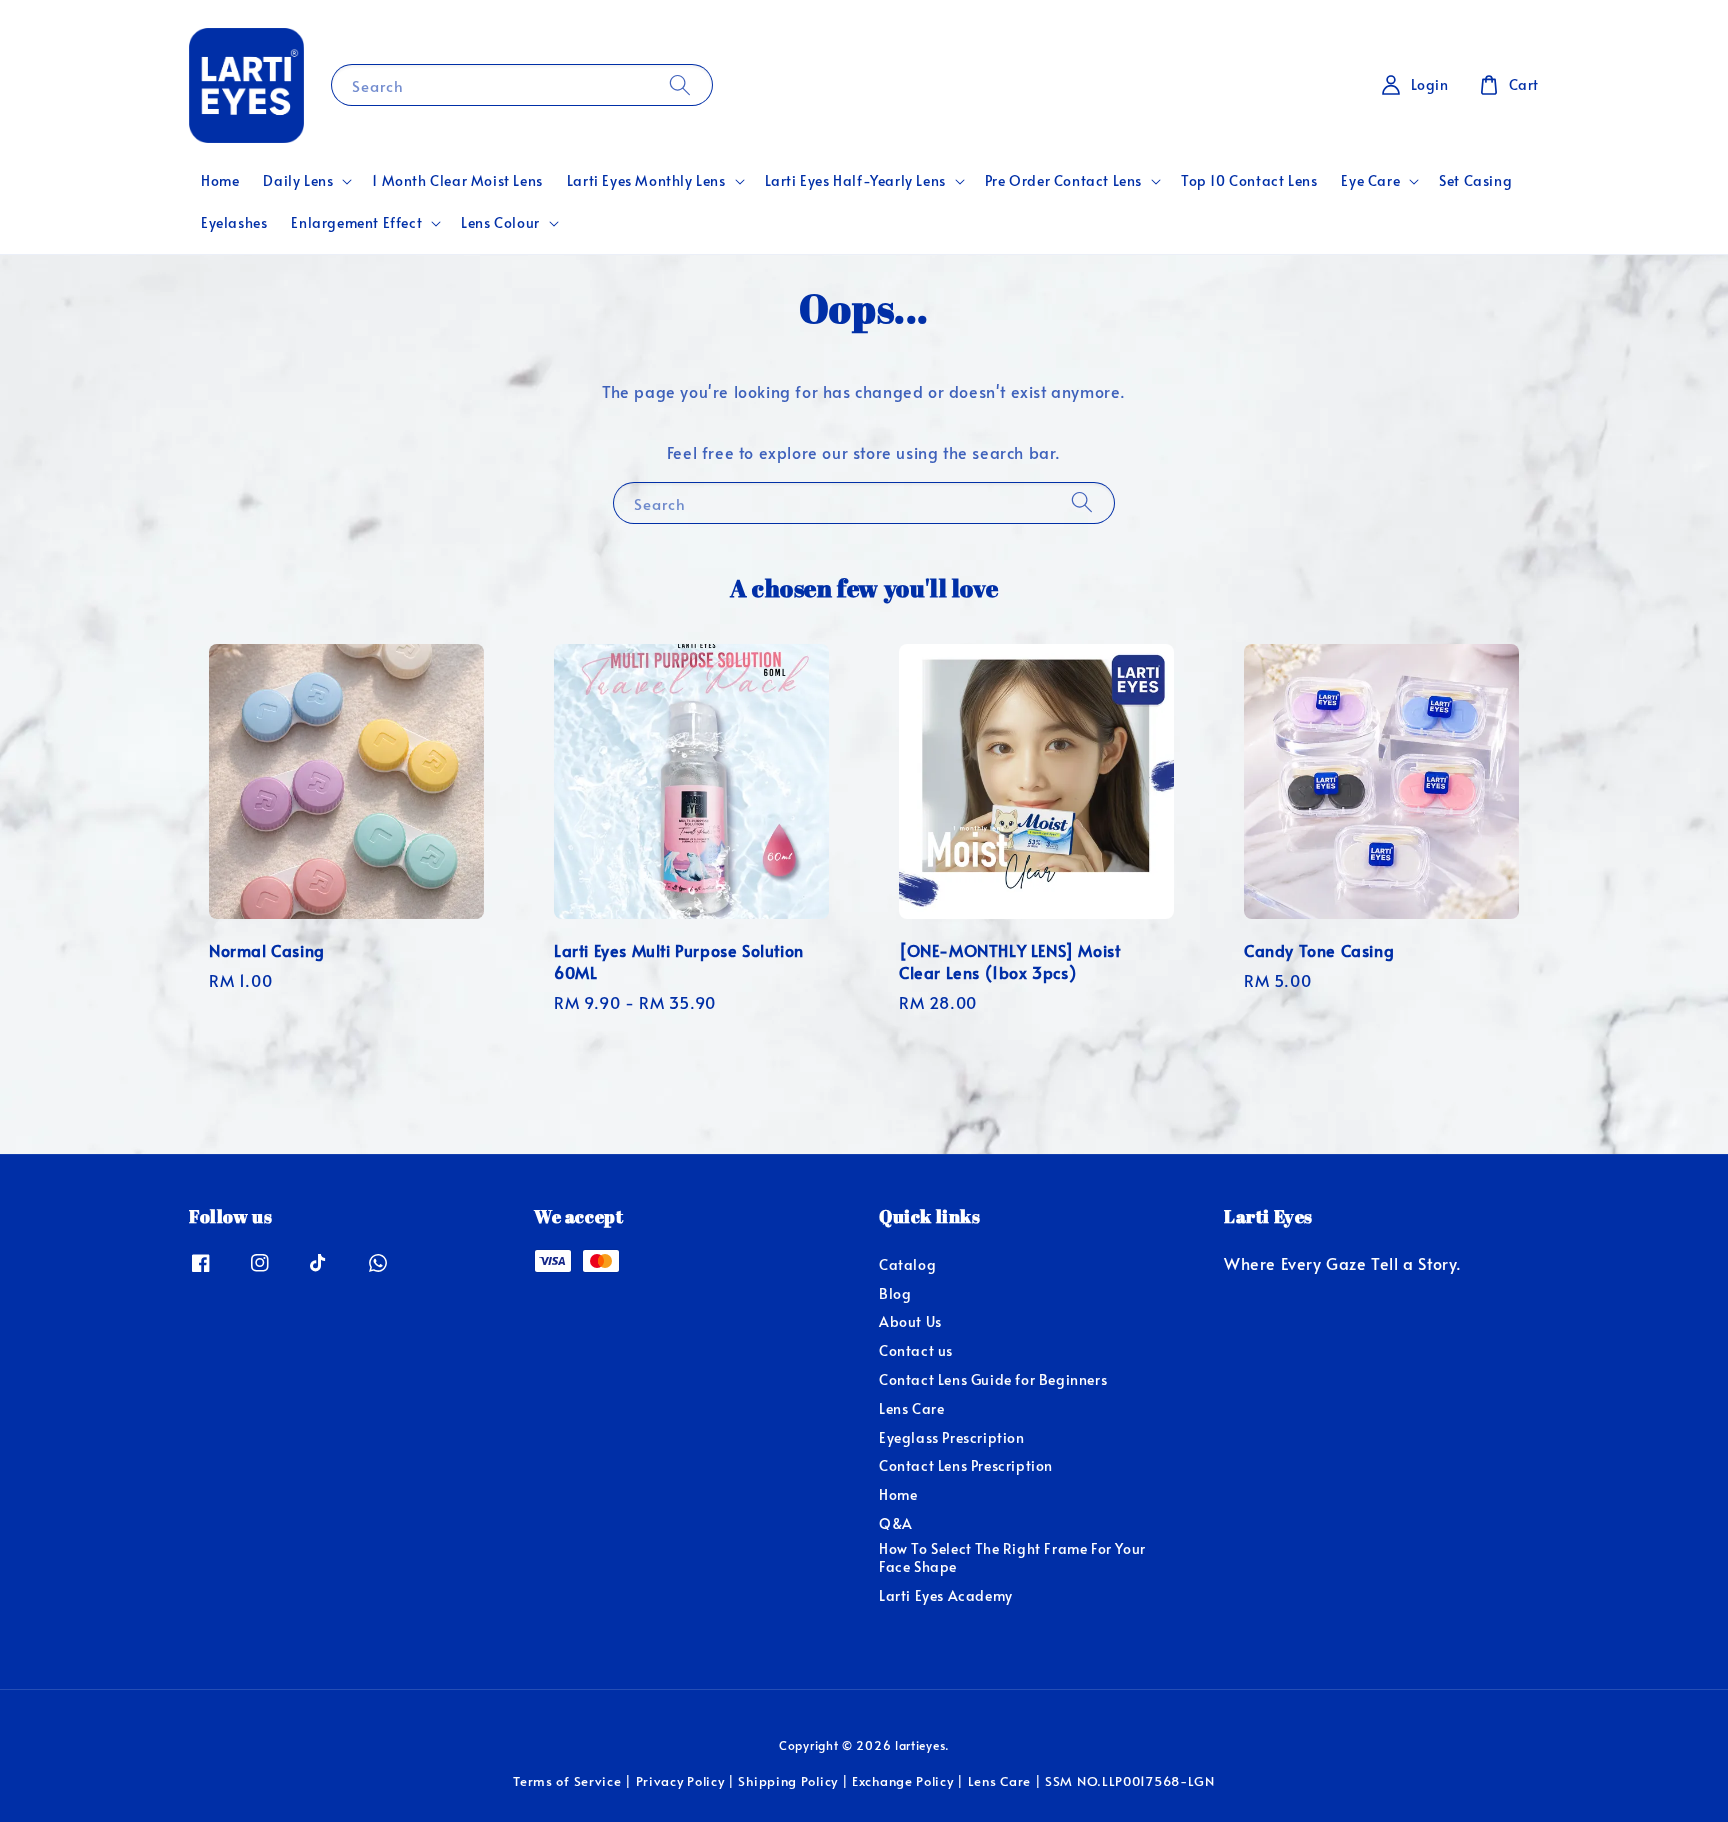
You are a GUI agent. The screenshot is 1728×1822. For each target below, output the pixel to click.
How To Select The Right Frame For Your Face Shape (1012, 1557)
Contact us (916, 1350)
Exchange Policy (903, 1781)
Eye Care (1370, 181)
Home (220, 180)
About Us (910, 1321)
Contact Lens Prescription (966, 1465)
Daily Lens (298, 181)
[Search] (680, 84)
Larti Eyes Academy (946, 1595)
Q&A (896, 1523)
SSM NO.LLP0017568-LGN (1130, 1781)
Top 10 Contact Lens (1249, 180)
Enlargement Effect (356, 223)
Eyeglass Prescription (952, 1437)
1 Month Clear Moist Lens (457, 180)
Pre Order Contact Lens (1063, 181)
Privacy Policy (680, 1781)
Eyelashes (234, 222)
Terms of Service (567, 1781)
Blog (895, 1293)
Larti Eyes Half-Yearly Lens (855, 181)
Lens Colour (500, 223)
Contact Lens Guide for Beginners (993, 1379)
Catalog (907, 1265)
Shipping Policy (788, 1781)
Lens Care (911, 1408)
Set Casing (1475, 180)
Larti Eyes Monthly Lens (646, 181)
